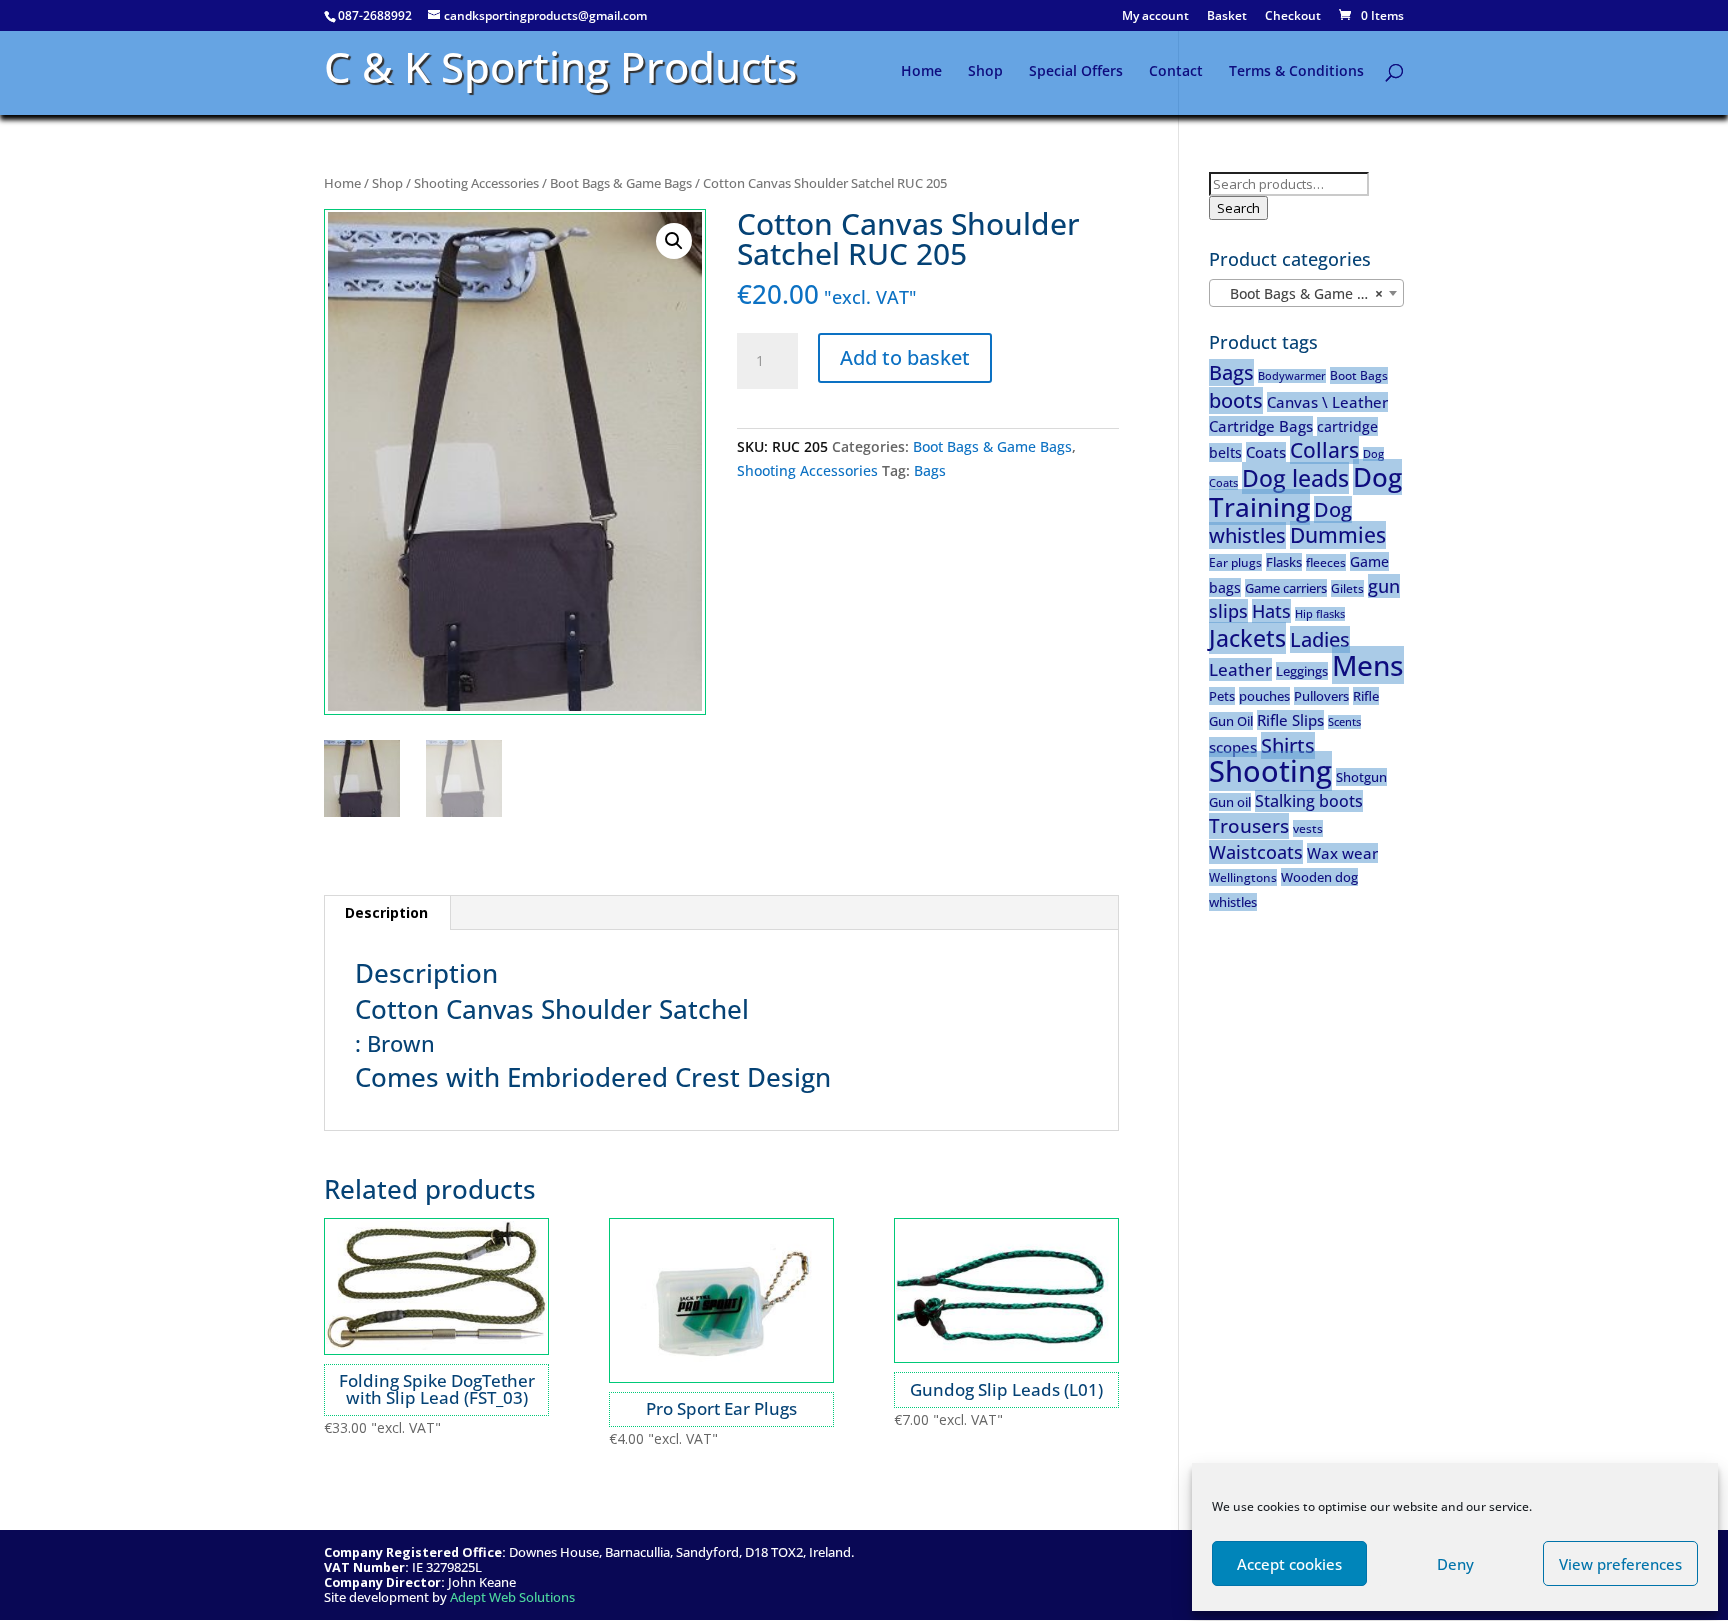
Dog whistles (1280, 522)
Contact (1176, 72)
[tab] (387, 913)
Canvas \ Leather (1327, 402)
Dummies (1338, 535)
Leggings (1302, 671)
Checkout (1293, 17)
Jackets (1247, 638)
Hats (1271, 611)
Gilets (1347, 588)
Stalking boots (1309, 801)
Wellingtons (1243, 877)
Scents (1344, 722)
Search (1238, 208)
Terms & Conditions (1296, 72)
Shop (985, 72)
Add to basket (905, 357)
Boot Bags (1359, 375)
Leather (1240, 669)
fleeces (1326, 562)
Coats (1266, 452)
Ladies (1320, 639)
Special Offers (1076, 72)
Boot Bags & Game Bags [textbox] (1303, 293)
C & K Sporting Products (560, 66)
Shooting (1270, 771)
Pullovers (1321, 696)
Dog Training (1305, 492)
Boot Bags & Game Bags (621, 183)
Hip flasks (1320, 614)
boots (1236, 400)
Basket (1227, 17)
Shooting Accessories (476, 183)
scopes (1233, 747)
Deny (1455, 1564)
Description (386, 912)
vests (1308, 828)
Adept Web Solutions (512, 1597)
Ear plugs (1235, 562)
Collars (1324, 450)
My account (1155, 17)
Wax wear (1342, 853)
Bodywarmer (1292, 376)
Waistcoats (1256, 852)
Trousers (1249, 826)
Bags (930, 470)
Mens (1368, 665)
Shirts (1288, 745)
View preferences (1620, 1564)
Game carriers (1286, 588)
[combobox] (1306, 293)
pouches (1264, 696)
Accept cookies (1289, 1564)
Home (921, 72)
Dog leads (1295, 478)
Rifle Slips (1290, 720)
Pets (1222, 696)
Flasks (1284, 562)
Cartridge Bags (1261, 426)
